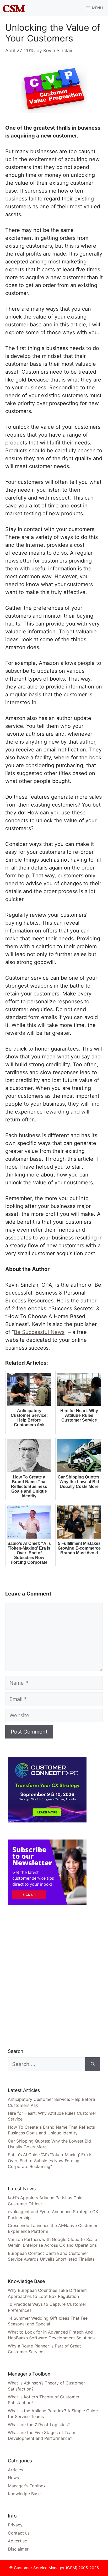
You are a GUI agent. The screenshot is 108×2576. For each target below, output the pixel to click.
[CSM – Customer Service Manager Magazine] (14, 8)
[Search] (93, 2064)
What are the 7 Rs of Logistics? (39, 2425)
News (13, 2478)
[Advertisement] (54, 1976)
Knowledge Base (24, 2494)
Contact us (19, 2533)
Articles (15, 2470)
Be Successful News (39, 1332)
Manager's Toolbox (27, 2486)
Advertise (17, 2541)
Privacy (15, 2525)
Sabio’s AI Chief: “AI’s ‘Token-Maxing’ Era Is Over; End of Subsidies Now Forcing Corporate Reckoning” (50, 2161)
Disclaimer (18, 2549)
